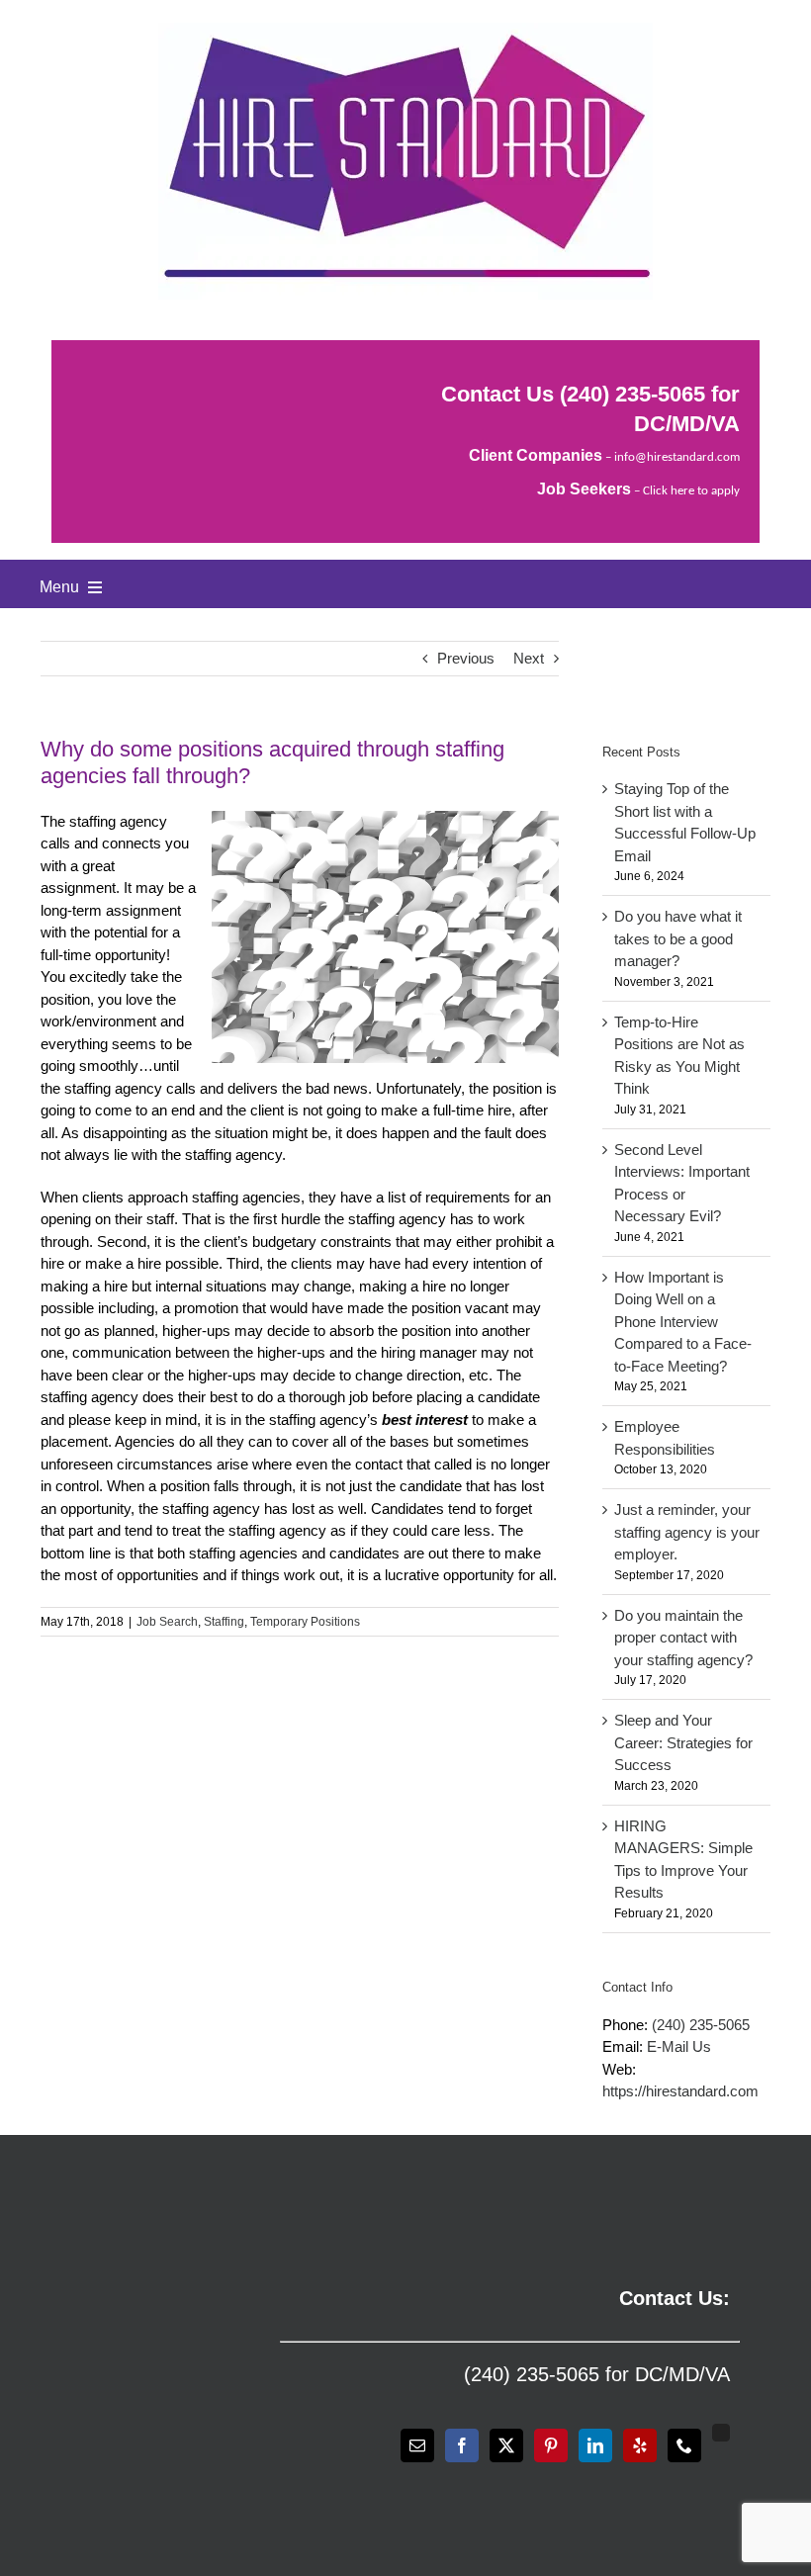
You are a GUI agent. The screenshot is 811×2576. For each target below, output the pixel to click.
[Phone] (684, 2445)
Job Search (167, 1622)
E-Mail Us (679, 2046)
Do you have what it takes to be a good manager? (678, 938)
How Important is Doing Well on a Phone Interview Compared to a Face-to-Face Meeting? (683, 1322)
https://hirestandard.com (680, 2091)
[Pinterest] (551, 2445)
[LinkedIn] (595, 2445)
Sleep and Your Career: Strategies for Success (683, 1742)
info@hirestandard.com (677, 457)
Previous (466, 658)
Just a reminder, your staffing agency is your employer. (687, 1532)
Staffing (224, 1622)
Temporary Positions (305, 1622)
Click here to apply (691, 491)
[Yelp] (640, 2445)
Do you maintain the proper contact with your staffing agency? (683, 1638)
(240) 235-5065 (632, 394)
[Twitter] (506, 2445)
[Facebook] (462, 2445)
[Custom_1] (721, 2433)
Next (529, 658)
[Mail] (417, 2445)
